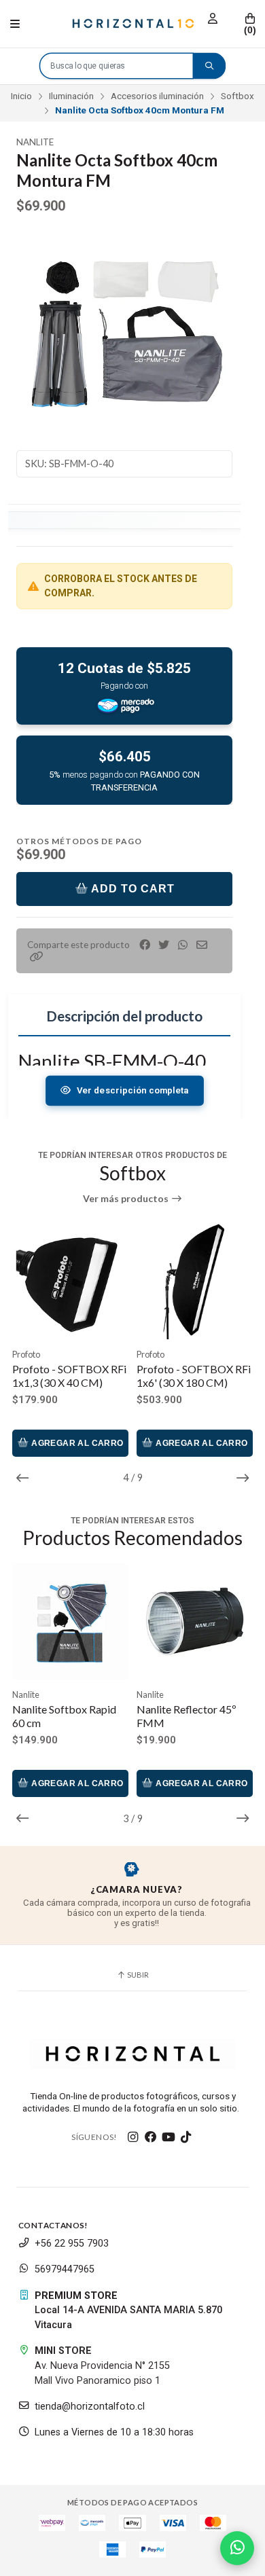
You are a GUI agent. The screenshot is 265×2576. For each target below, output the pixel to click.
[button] (37, 957)
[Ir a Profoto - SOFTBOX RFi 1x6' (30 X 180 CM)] (195, 1281)
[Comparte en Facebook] (145, 945)
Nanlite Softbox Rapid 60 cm (64, 1716)
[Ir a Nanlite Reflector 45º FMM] (195, 1621)
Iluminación (71, 96)
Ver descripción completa (132, 1090)
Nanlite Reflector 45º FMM (187, 1716)
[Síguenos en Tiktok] (186, 2137)
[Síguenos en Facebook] (151, 2137)
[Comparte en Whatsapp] (183, 945)
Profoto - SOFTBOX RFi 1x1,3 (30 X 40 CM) (69, 1376)
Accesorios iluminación (157, 96)
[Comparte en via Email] (202, 945)
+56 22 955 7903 (72, 2244)
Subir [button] (137, 1975)
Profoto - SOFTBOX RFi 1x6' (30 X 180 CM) (194, 1376)
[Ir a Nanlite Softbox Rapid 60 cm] (70, 1621)
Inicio (21, 96)
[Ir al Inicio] (133, 24)
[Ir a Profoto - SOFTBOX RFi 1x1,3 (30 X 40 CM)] (70, 1281)
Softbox (237, 96)
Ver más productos (127, 1199)
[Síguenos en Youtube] (169, 2137)
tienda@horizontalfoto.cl (90, 2407)
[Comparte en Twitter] (164, 945)
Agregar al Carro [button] (76, 1443)
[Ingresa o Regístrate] (213, 19)
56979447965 (65, 2269)
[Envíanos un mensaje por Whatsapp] (237, 2548)
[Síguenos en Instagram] (133, 2137)
